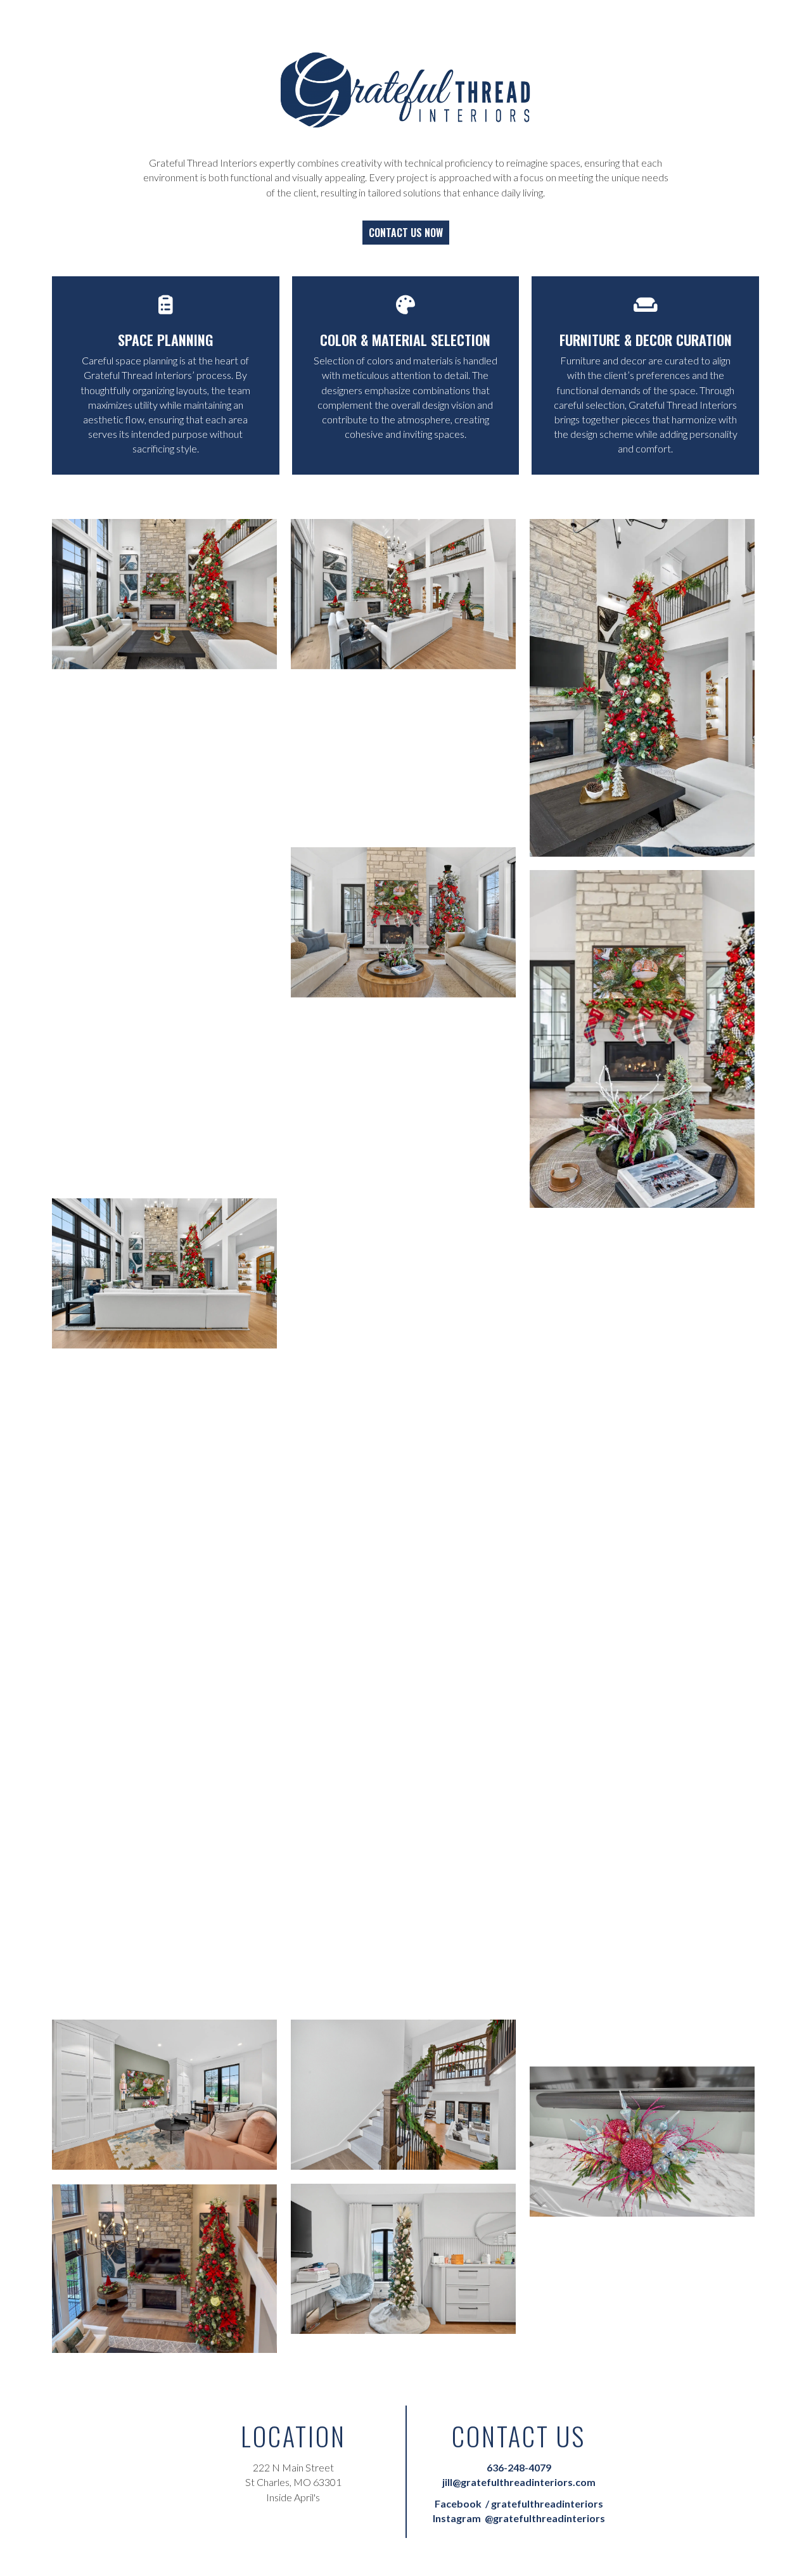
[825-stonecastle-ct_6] (403, 922)
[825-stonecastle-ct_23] (403, 2095)
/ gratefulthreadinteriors (519, 2503)
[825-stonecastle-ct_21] (403, 1931)
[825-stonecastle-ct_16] (164, 1602)
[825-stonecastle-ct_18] (403, 1766)
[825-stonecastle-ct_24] (164, 2095)
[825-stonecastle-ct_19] (164, 1766)
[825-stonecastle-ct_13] (403, 1509)
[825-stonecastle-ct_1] (164, 594)
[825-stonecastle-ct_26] (403, 2259)
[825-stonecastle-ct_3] (642, 688)
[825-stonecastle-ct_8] (403, 1086)
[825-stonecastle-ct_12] (642, 1298)
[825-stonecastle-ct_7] (642, 1039)
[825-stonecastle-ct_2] (403, 594)
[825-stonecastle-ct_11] (164, 1273)
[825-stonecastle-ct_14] (164, 1438)
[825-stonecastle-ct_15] (642, 1462)
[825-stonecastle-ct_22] (164, 1931)
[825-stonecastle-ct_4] (164, 851)
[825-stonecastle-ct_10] (403, 1251)
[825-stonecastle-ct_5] (403, 758)
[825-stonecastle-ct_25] (642, 2142)
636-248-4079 (519, 2467)
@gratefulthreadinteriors (519, 2518)
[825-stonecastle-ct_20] (642, 1884)
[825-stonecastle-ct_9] (164, 1109)
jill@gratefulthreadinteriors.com (519, 2482)
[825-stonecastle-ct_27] (164, 2269)
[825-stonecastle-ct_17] (642, 1626)
